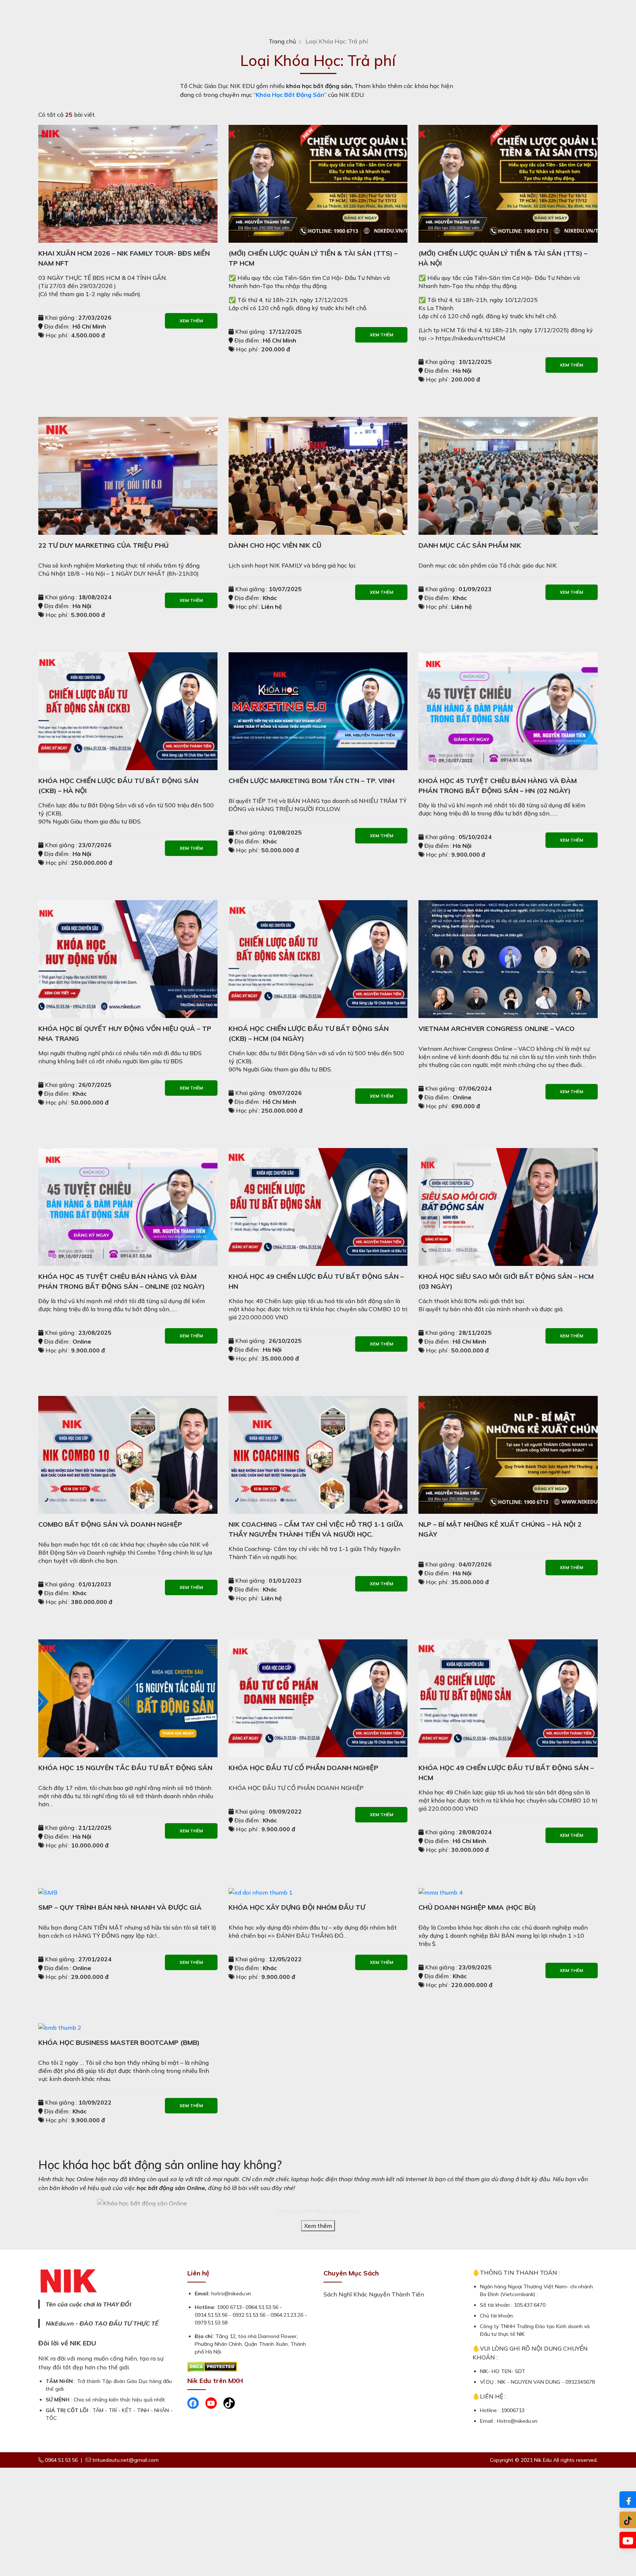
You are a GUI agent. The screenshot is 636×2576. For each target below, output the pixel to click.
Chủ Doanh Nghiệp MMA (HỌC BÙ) (477, 1907)
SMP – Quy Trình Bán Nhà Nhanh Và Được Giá (120, 1907)
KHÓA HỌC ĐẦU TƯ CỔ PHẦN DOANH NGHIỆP (303, 1768)
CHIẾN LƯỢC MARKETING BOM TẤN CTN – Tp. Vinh (312, 781)
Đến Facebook (628, 2500)
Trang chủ (282, 41)
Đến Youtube (628, 2540)
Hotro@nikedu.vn (517, 2421)
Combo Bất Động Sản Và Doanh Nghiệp (110, 1524)
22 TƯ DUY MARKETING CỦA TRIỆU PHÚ (103, 545)
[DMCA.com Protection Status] (212, 2366)
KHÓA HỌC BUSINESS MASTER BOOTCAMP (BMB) (119, 2042)
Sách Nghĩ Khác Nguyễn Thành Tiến (374, 2294)
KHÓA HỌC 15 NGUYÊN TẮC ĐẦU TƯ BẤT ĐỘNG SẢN (125, 1768)
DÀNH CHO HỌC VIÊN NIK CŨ (275, 545)
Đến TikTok (628, 2520)
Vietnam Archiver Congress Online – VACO (497, 1029)
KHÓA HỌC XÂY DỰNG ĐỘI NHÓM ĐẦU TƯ (297, 1907)
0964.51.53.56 (61, 2460)
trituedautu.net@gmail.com (126, 2460)
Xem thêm (191, 321)
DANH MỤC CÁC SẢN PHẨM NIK (470, 545)
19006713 (513, 2410)
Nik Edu (544, 2460)
